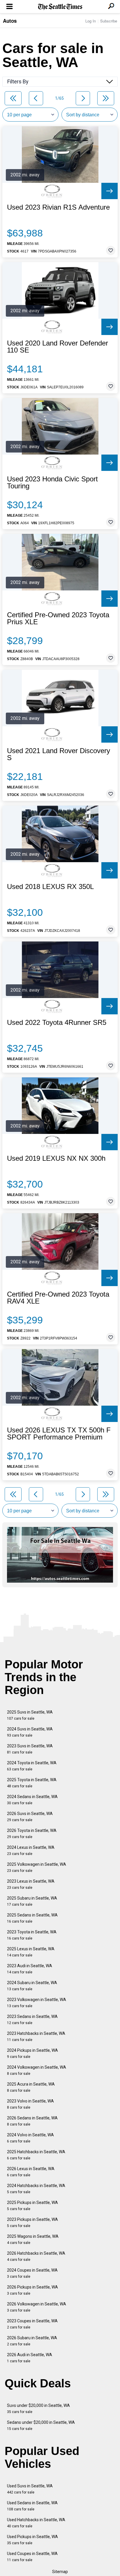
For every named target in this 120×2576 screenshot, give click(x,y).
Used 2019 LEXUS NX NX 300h (56, 1158)
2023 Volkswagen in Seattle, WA (37, 2003)
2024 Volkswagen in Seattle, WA (37, 2070)
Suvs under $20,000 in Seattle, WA (38, 2408)
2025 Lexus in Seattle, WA (31, 1952)
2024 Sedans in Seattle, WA (32, 1800)
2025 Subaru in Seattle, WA (32, 1901)
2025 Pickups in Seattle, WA (32, 2206)
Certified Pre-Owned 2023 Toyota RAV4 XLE (58, 1298)
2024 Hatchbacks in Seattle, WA (36, 2189)
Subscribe (109, 21)
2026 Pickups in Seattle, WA (32, 2290)
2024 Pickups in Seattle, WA (32, 2053)
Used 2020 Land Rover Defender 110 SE (58, 347)
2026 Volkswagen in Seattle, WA (37, 2307)
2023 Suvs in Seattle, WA (30, 1749)
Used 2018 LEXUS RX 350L (50, 887)
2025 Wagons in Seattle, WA (33, 2239)
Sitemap (60, 2572)
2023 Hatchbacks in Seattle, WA (36, 2036)
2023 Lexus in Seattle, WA (31, 1884)
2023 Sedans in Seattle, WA (32, 2020)
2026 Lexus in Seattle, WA (31, 2172)
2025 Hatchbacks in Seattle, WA (36, 2155)
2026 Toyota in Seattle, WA (32, 1834)
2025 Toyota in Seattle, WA (32, 1783)
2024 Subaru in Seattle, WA (32, 1986)
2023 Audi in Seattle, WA (30, 1969)
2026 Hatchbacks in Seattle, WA (36, 2256)
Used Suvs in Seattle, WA (30, 2489)
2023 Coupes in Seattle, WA (32, 2324)
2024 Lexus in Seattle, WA (31, 1850)
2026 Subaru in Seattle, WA (32, 2341)
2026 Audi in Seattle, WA (30, 2358)
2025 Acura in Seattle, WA (31, 2087)
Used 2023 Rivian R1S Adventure (58, 207)
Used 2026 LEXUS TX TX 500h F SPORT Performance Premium (59, 1434)
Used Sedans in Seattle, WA (32, 2506)
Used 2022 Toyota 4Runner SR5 (57, 1023)
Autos (10, 21)
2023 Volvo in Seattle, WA (30, 2104)
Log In (91, 21)
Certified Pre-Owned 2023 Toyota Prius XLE (58, 618)
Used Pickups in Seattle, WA (32, 2540)
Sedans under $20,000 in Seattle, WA (41, 2425)
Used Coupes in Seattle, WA (32, 2557)
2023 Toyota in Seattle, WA (32, 1935)
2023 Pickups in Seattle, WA (32, 2222)
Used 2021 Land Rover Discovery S (59, 754)
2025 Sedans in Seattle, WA (32, 1918)
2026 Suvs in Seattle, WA (30, 1817)
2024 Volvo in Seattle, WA (30, 2138)
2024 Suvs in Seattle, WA (30, 1732)
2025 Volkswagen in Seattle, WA (37, 1867)
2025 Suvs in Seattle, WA (30, 1715)
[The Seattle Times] (60, 7)
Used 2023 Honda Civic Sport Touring (52, 483)
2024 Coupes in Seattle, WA (32, 2273)
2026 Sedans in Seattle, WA (32, 2121)
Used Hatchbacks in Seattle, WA (36, 2523)
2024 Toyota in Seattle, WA (32, 1766)
